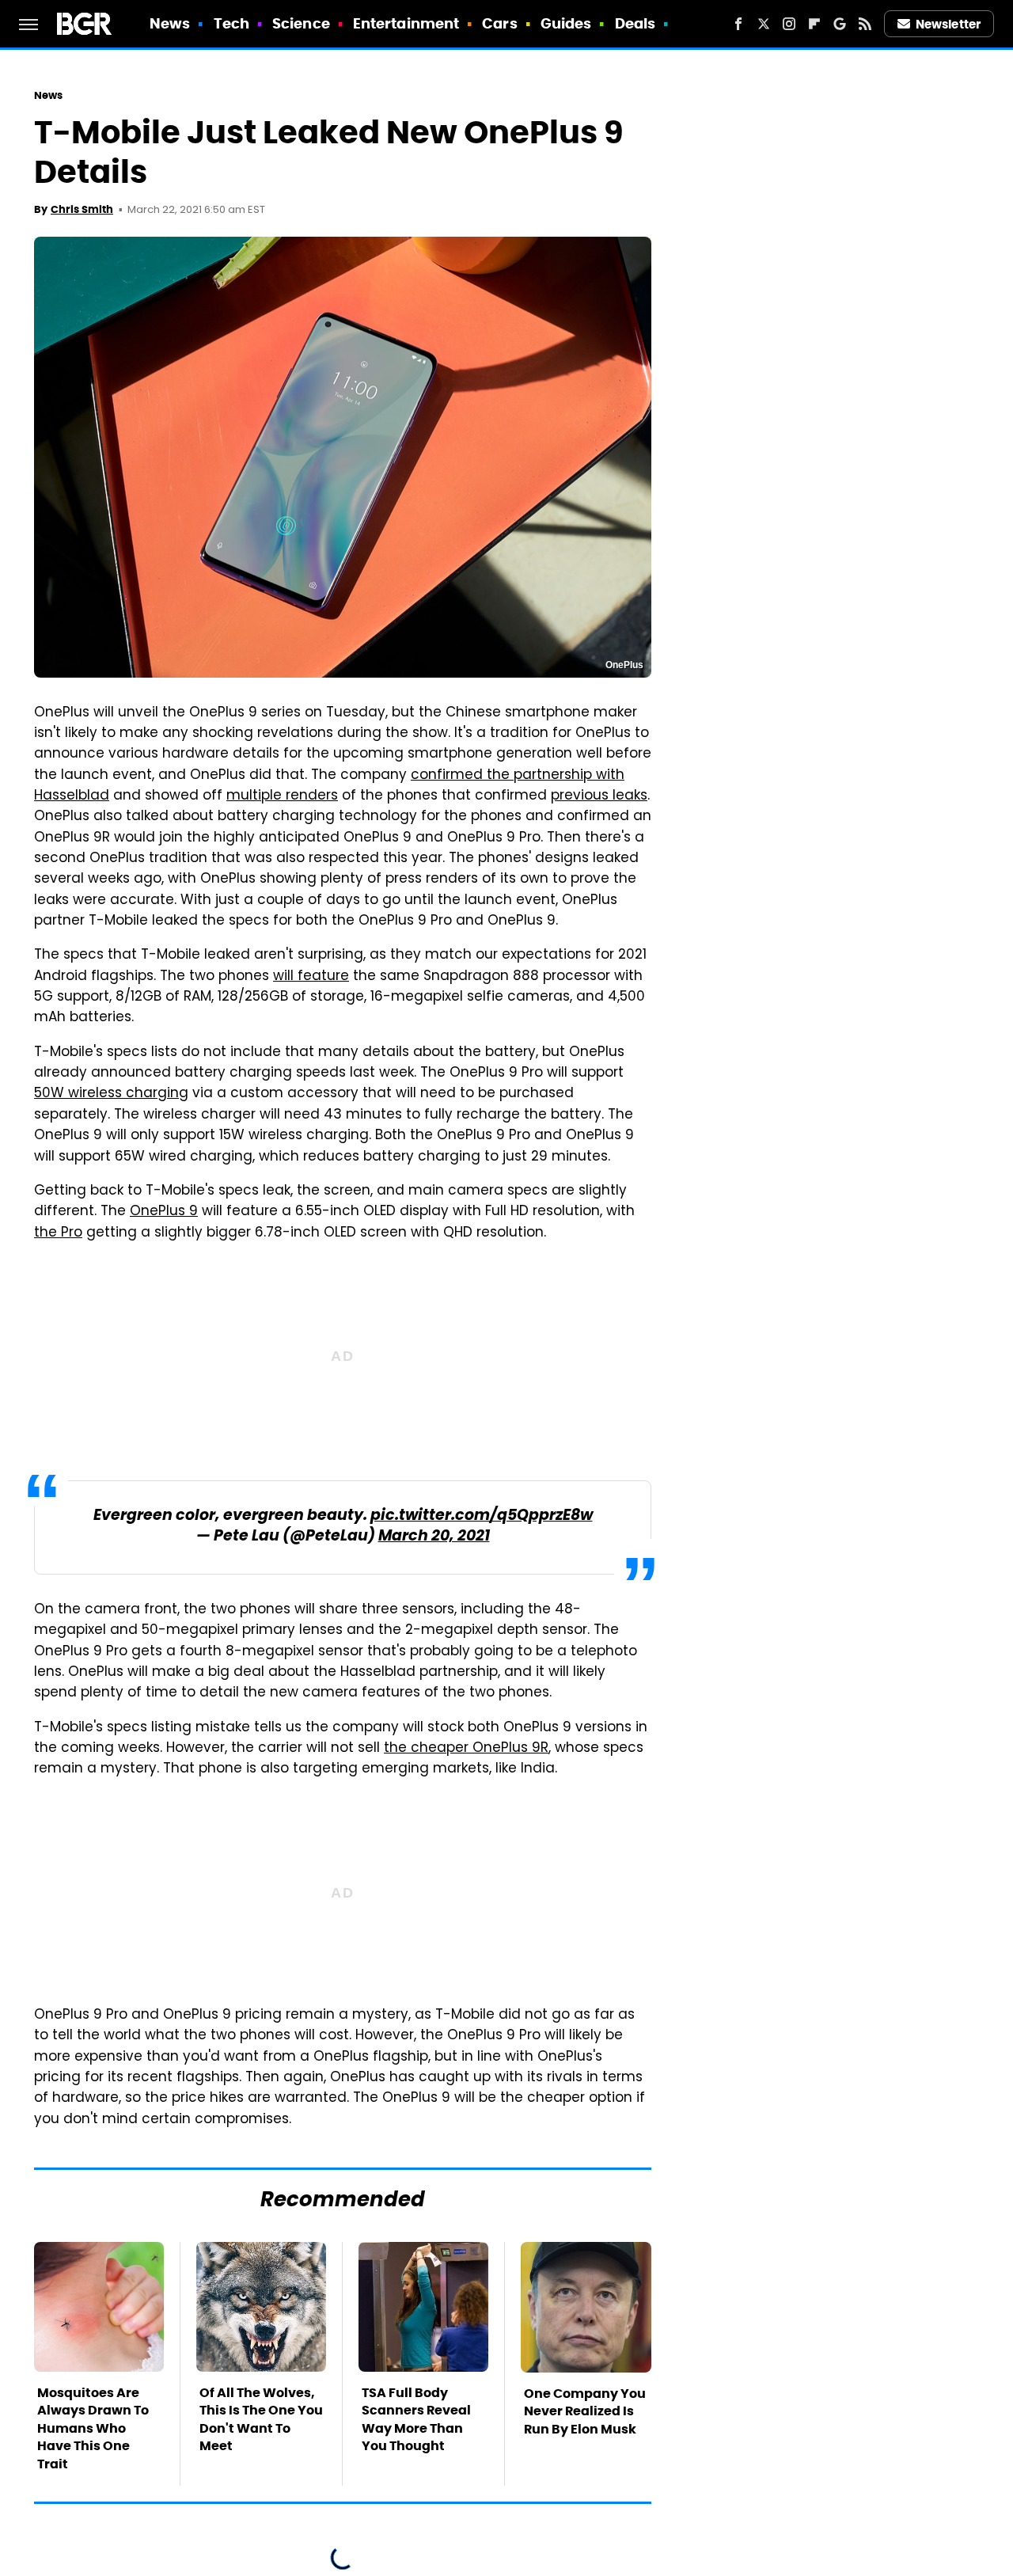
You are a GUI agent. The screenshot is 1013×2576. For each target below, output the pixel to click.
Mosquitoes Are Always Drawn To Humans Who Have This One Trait (93, 2428)
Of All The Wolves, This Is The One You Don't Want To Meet (261, 2419)
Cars (499, 23)
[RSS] (865, 24)
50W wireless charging (111, 1094)
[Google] (840, 24)
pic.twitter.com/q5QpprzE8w (482, 1516)
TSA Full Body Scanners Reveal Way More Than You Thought (416, 2419)
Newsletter (948, 24)
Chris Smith (82, 209)
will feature (311, 977)
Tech (231, 23)
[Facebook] (738, 24)
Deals (635, 23)
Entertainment (406, 23)
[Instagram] (789, 24)
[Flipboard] (814, 24)
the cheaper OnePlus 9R (466, 1749)
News (170, 23)
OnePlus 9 (164, 1212)
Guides (566, 23)
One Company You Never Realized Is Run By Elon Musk (585, 2411)
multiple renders (282, 796)
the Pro (58, 1233)
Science (301, 23)
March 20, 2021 (434, 1537)
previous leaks (599, 796)
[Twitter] (764, 24)
